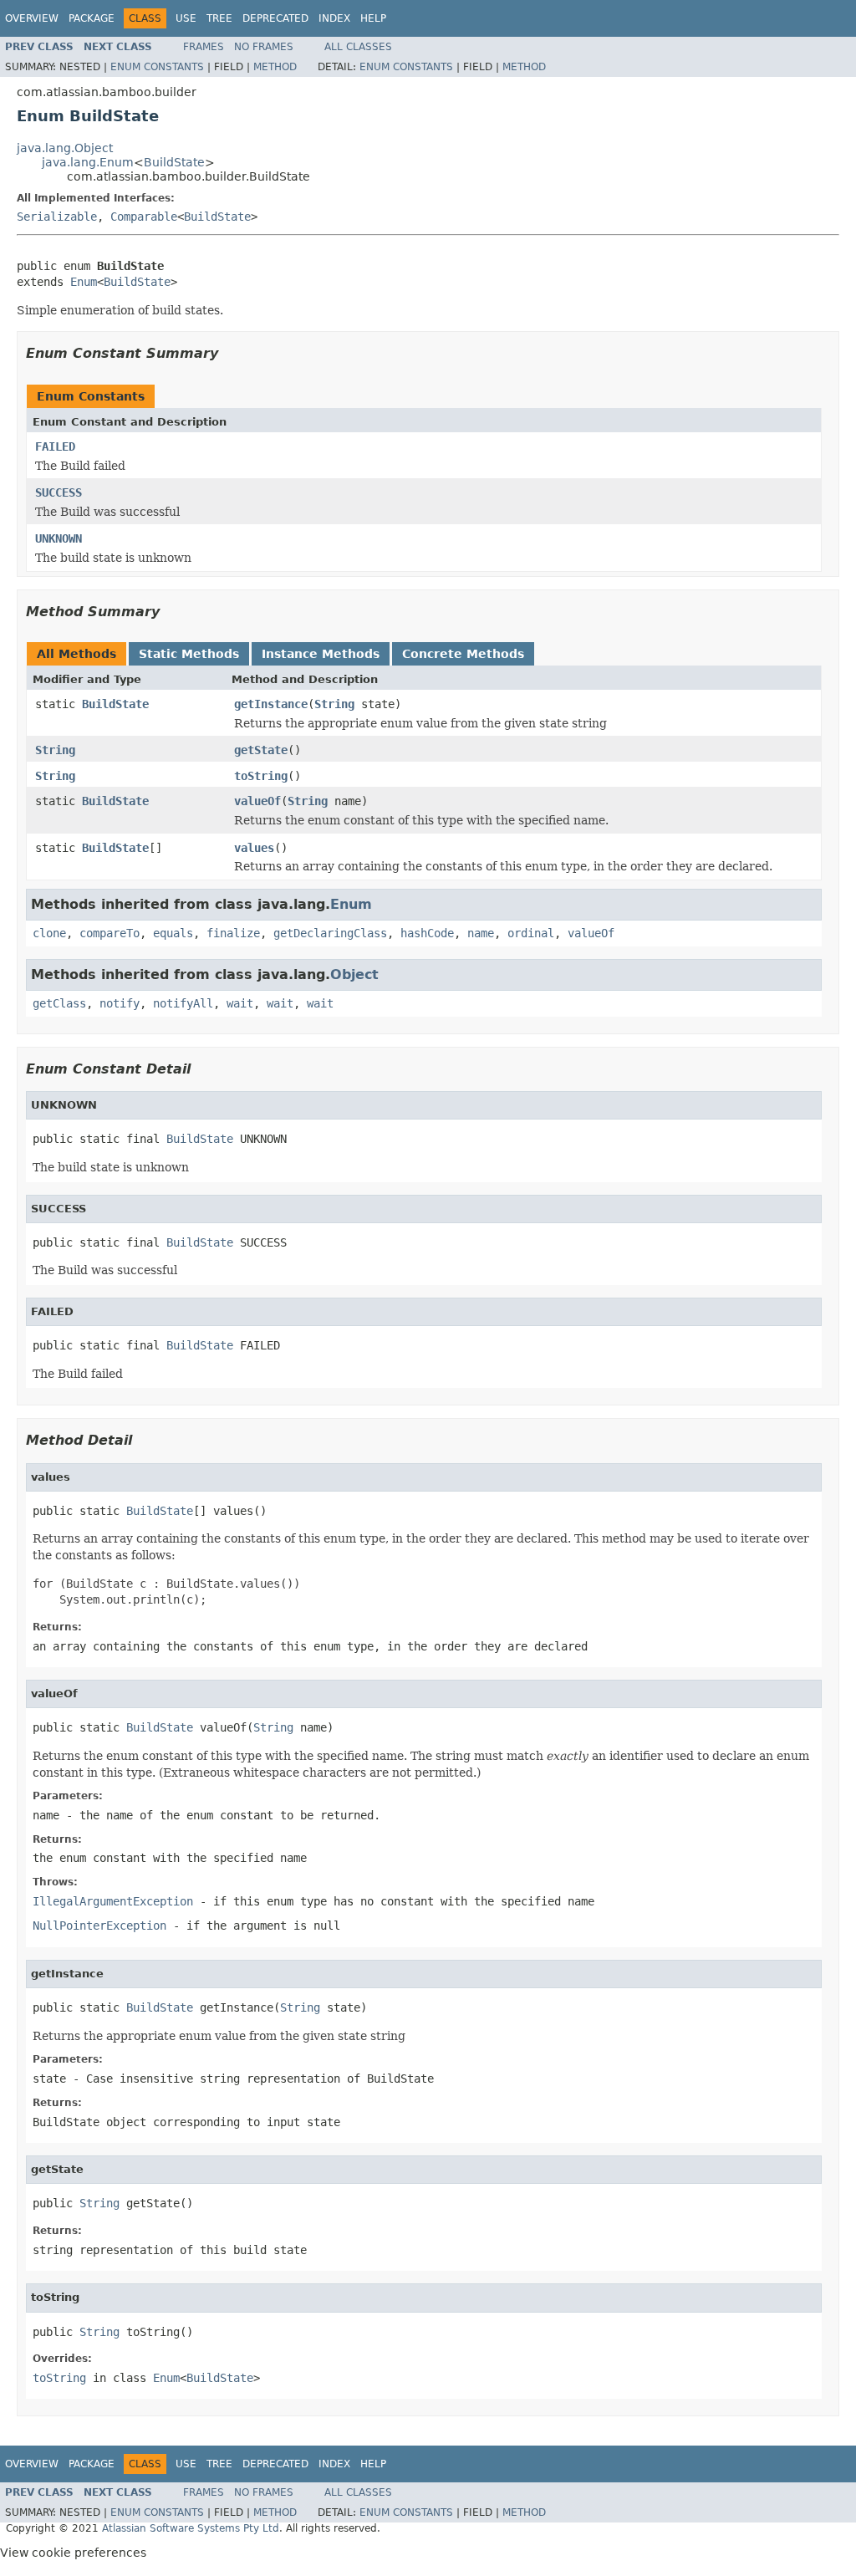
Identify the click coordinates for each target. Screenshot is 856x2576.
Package (92, 18)
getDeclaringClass (330, 933)
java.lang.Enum (88, 162)
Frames (204, 47)
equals (173, 933)
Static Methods (189, 654)
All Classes (358, 47)
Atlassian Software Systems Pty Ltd (191, 2528)
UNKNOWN (59, 538)
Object (354, 974)
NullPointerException (99, 1926)
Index (334, 18)
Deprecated (275, 18)
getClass (59, 1003)
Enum (84, 282)
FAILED (55, 446)
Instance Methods (321, 654)
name (481, 933)
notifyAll (183, 1003)
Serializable (57, 217)
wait (240, 1003)
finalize (233, 933)
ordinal (531, 933)
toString (261, 776)
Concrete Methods (463, 654)
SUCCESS (59, 492)
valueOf (257, 801)
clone (49, 933)
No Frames (264, 47)
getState (261, 750)
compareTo (110, 933)
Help (373, 18)
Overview (32, 18)
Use (186, 18)
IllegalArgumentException (113, 1901)
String (334, 704)
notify (120, 1003)
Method (275, 67)
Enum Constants (157, 67)
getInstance (271, 704)
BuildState (174, 162)
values (254, 848)
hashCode (427, 933)
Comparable (144, 217)
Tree (219, 18)
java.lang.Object (65, 148)
